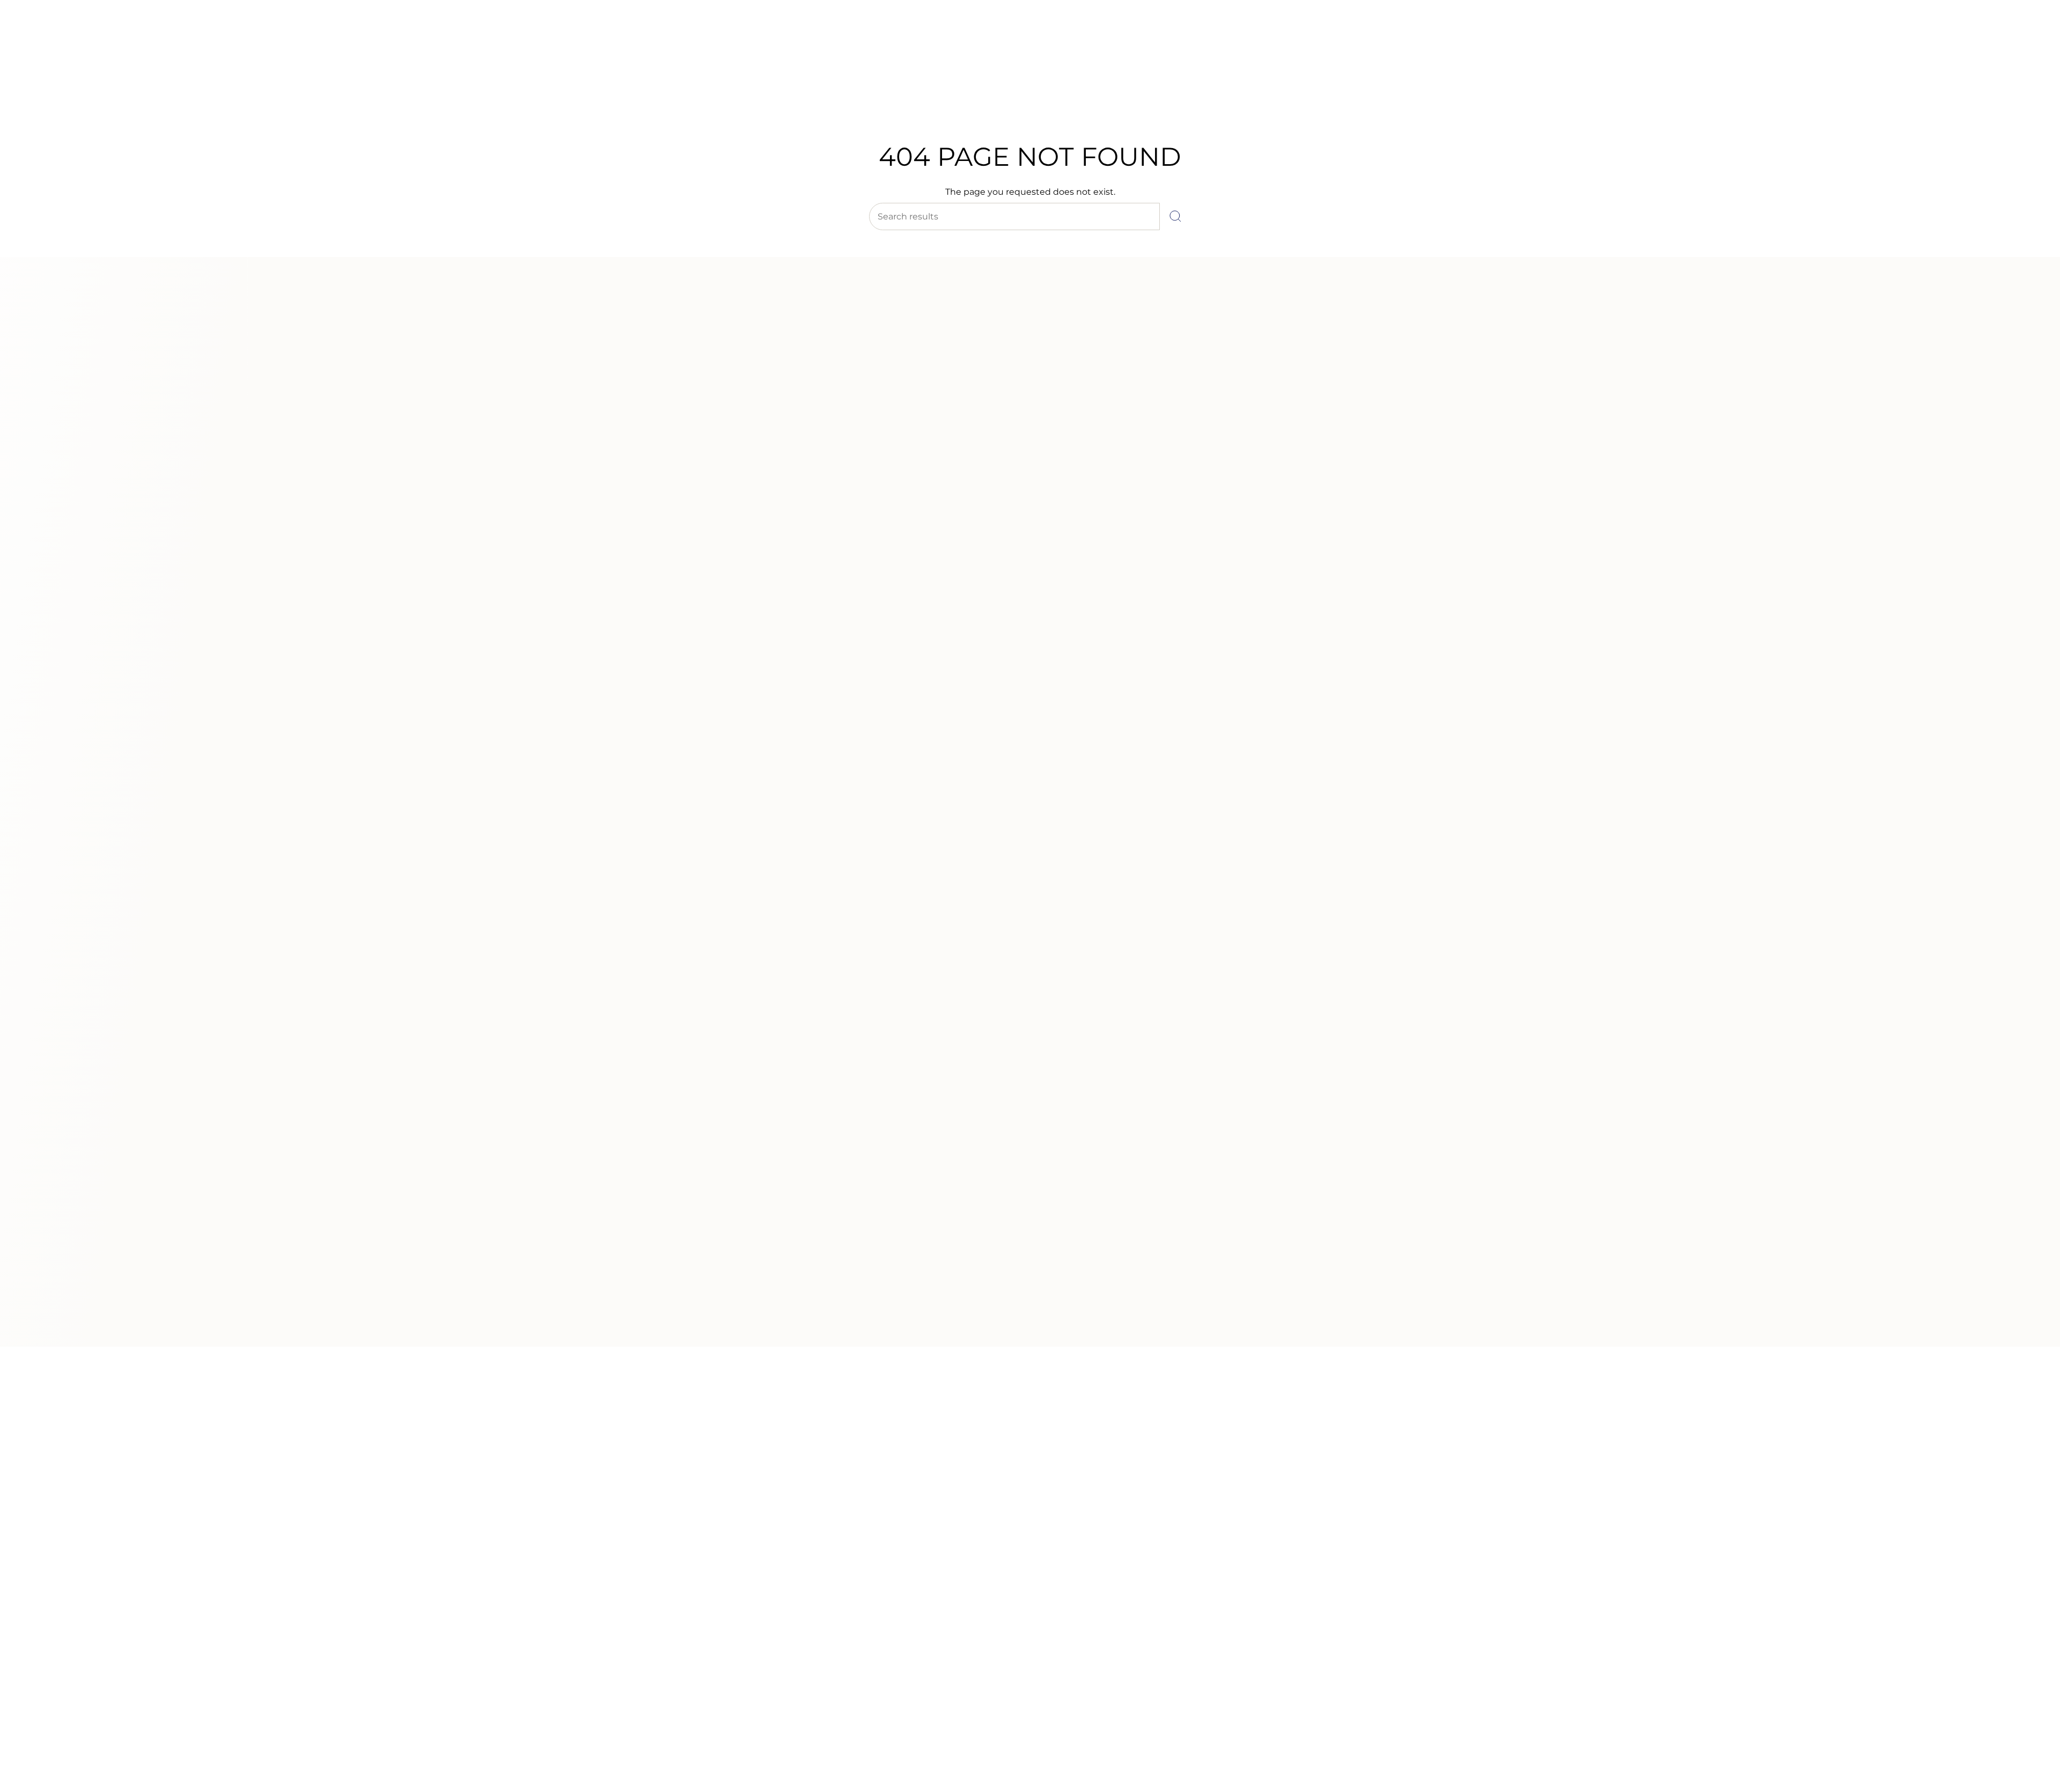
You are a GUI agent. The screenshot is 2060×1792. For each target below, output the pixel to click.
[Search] (1175, 216)
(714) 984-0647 (54, 37)
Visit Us (102, 37)
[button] (860, 101)
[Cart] (2027, 75)
